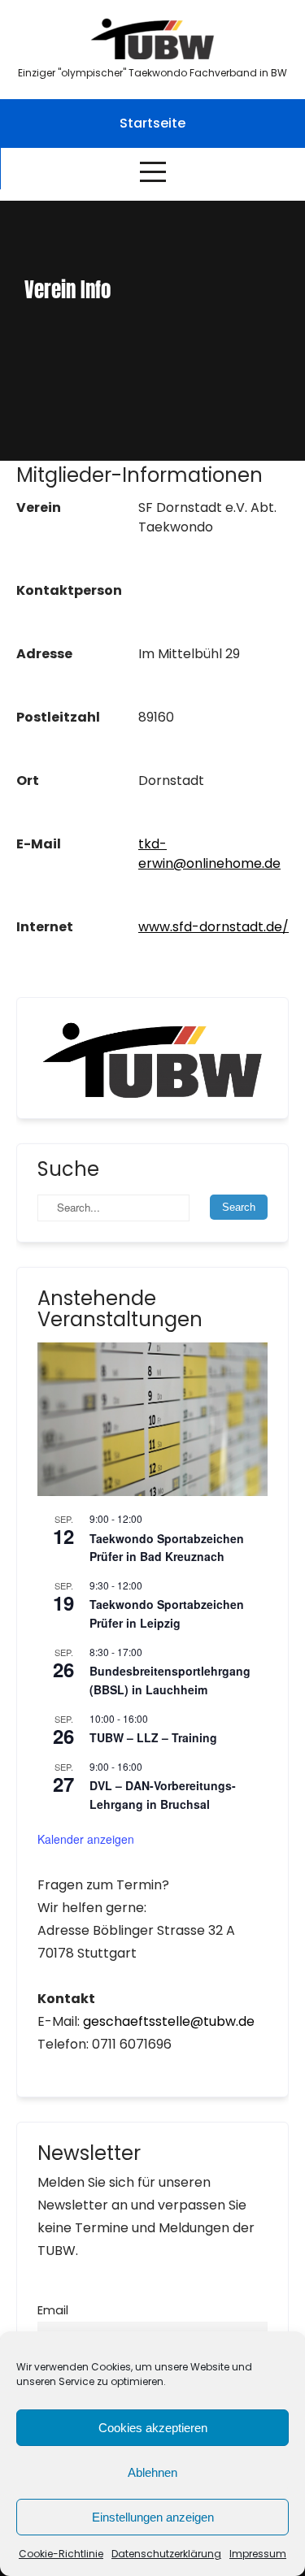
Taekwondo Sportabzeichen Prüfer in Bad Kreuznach (167, 1548)
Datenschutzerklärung (166, 2554)
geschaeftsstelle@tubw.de (169, 2021)
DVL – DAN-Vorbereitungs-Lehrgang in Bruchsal (163, 1795)
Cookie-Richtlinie (61, 2554)
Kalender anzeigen (86, 1839)
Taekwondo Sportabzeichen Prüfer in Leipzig (167, 1613)
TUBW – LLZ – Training (153, 1737)
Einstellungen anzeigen (153, 2517)
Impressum (258, 2554)
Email (53, 2310)
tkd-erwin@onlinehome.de (209, 854)
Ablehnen (152, 2472)
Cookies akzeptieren (153, 2428)
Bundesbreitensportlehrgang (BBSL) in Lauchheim (170, 1680)
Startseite (152, 123)
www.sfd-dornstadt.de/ (213, 927)
